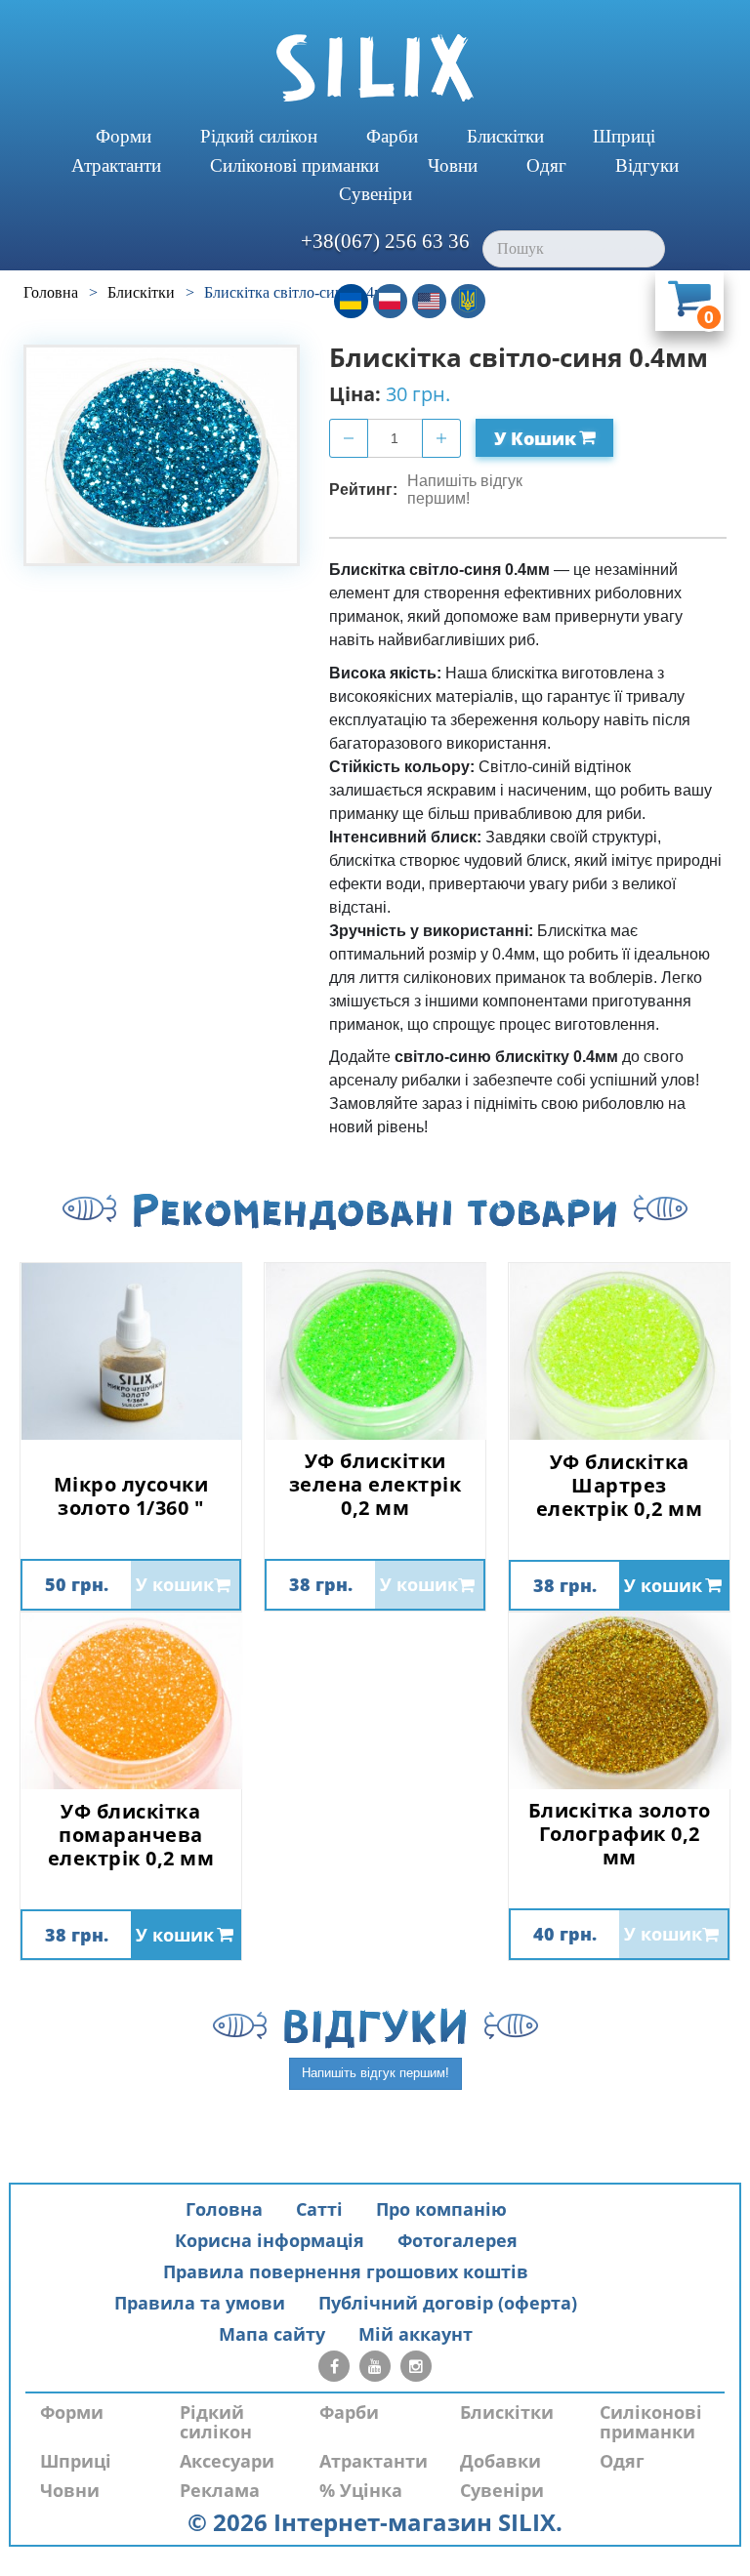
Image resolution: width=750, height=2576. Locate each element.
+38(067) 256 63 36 (385, 241)
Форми (124, 136)
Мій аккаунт (416, 2334)
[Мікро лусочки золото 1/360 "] (131, 1351)
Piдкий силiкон (259, 136)
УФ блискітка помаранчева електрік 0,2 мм (131, 1835)
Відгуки (647, 165)
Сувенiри (375, 194)
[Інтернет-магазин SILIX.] (375, 68)
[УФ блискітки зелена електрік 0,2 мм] (375, 1351)
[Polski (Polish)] (390, 301)
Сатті (319, 2209)
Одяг (546, 165)
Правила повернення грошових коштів (346, 2271)
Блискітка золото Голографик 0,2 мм (620, 1834)
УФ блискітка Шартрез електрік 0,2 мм (620, 1486)
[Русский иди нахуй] (468, 301)
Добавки (500, 2461)
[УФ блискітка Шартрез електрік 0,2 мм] (619, 1351)
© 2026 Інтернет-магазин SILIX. (375, 2522)
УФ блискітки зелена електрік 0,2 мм (375, 1485)
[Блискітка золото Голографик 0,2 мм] (619, 1701)
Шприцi (624, 136)
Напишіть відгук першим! (465, 490)
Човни (453, 165)
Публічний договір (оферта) (448, 2303)
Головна (224, 2209)
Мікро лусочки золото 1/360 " (131, 1496)
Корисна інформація (270, 2240)
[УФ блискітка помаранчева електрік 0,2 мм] (131, 1701)
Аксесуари (227, 2461)
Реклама (220, 2490)
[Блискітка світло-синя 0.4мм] (162, 455)
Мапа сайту (272, 2334)
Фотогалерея (458, 2240)
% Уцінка (361, 2490)
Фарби (392, 136)
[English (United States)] (429, 301)
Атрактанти (116, 165)
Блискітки (505, 136)
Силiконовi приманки (294, 165)
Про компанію (441, 2209)
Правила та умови (200, 2303)
